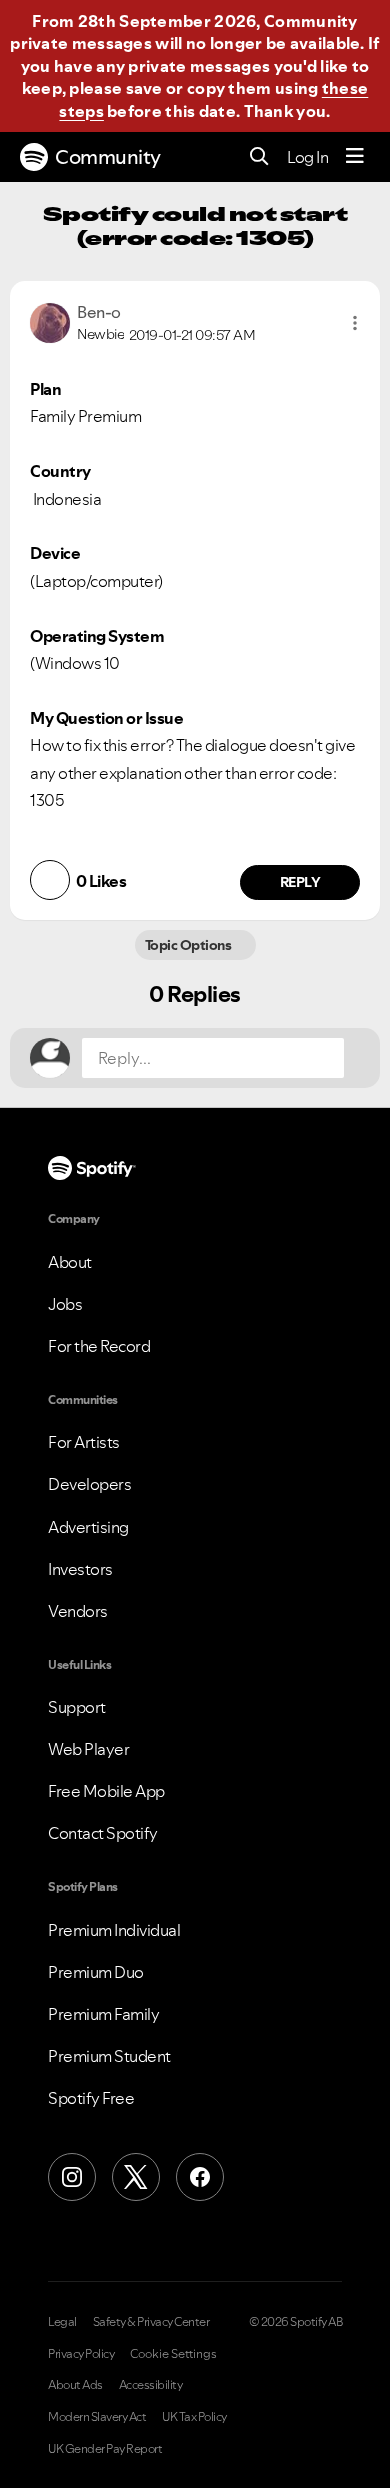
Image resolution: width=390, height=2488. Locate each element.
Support (77, 1707)
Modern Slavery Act (97, 2417)
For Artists (84, 1442)
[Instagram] (72, 2177)
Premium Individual (114, 1930)
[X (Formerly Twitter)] (136, 2177)
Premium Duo (96, 1972)
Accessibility (151, 2385)
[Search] (259, 157)
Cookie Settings (173, 2354)
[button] (355, 323)
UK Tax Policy (194, 2417)
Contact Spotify (103, 1833)
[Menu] (355, 157)
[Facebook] (200, 2177)
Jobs (65, 1304)
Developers (89, 1484)
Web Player (88, 1749)
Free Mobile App (106, 1791)
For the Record (99, 1346)
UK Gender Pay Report (105, 2449)
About (70, 1262)
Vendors (78, 1611)
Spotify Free (91, 2098)
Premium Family (103, 2014)
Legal (62, 2322)
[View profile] (50, 321)
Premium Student (109, 2056)
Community (108, 157)
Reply (300, 882)
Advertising (88, 1527)
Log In (307, 157)
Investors (80, 1569)
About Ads (75, 2385)
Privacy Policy (81, 2354)
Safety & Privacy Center (151, 2322)
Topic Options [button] (189, 945)
